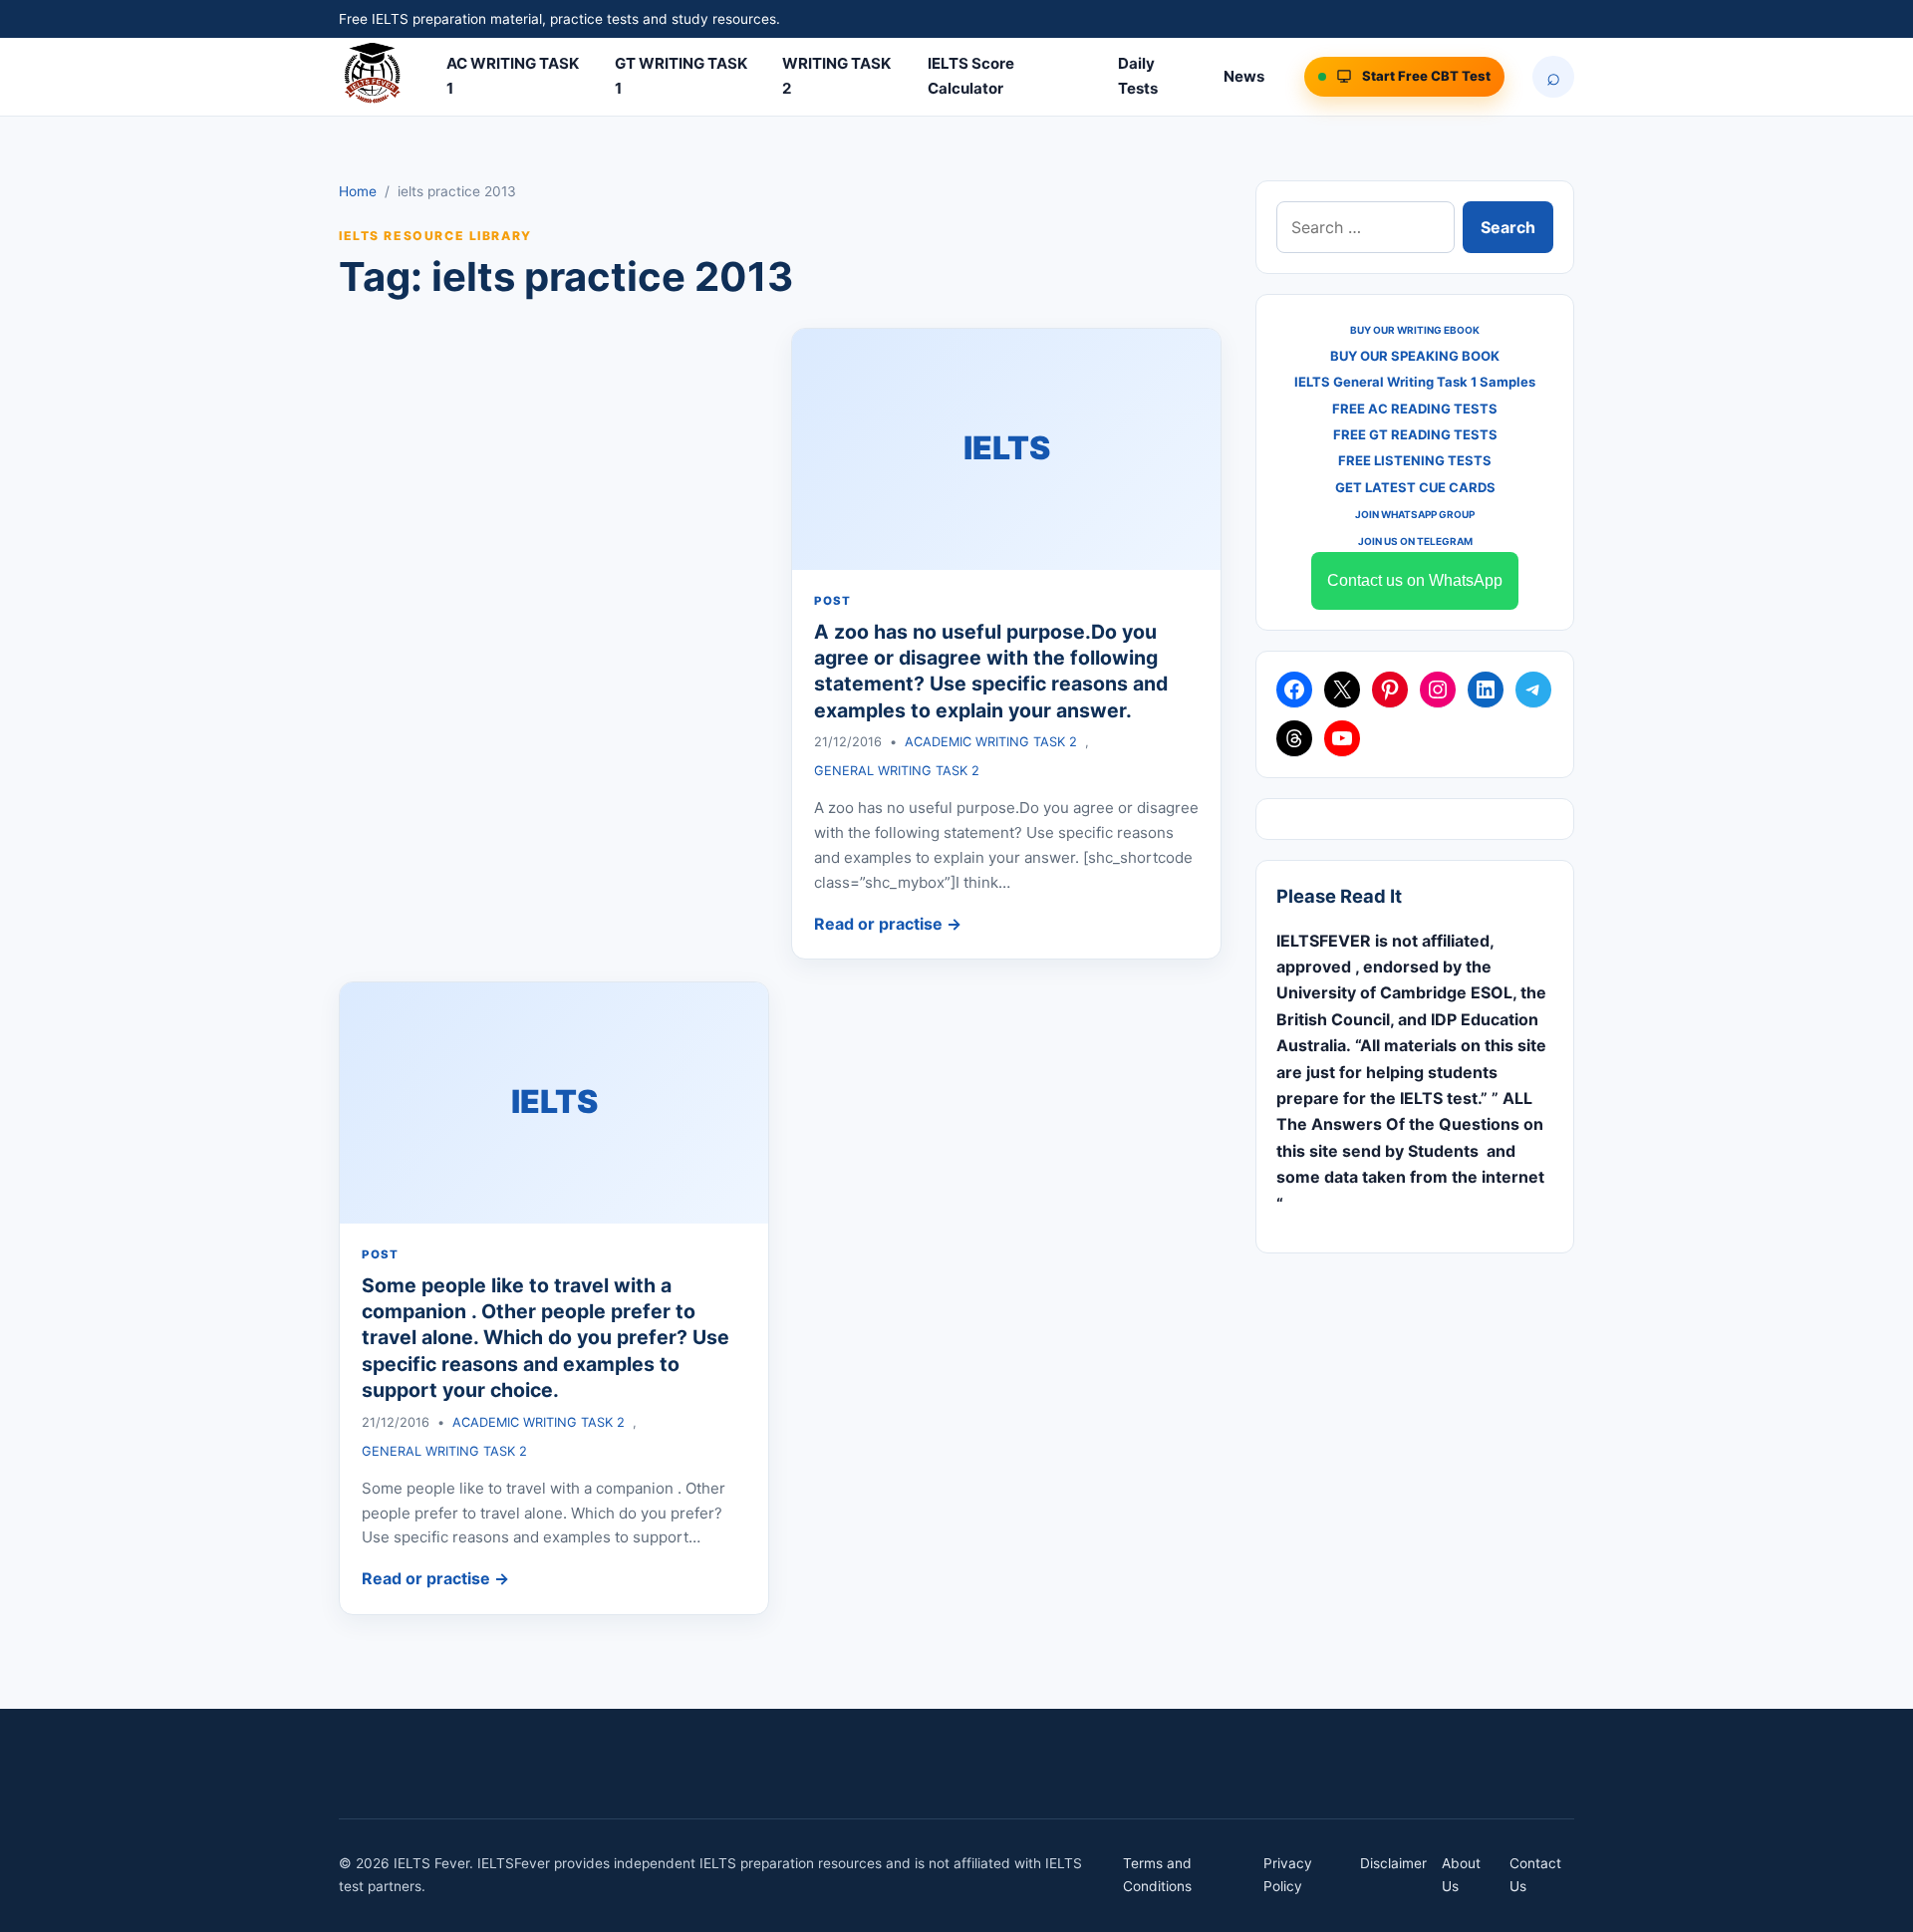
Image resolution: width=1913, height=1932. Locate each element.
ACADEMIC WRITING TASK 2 (991, 742)
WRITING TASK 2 (836, 76)
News (1244, 76)
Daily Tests (1138, 76)
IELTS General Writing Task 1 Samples (1415, 382)
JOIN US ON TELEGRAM (1415, 541)
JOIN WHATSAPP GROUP (1415, 514)
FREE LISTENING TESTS (1415, 460)
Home (358, 191)
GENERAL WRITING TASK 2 (897, 771)
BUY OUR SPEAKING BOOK (1415, 356)
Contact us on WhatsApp (1415, 580)
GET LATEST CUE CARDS (1415, 487)
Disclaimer (1393, 1863)
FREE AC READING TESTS (1415, 409)
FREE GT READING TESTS (1415, 434)
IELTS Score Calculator (971, 76)
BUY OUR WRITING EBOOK (1415, 330)
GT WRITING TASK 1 (681, 76)
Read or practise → (888, 924)
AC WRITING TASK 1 (513, 76)
